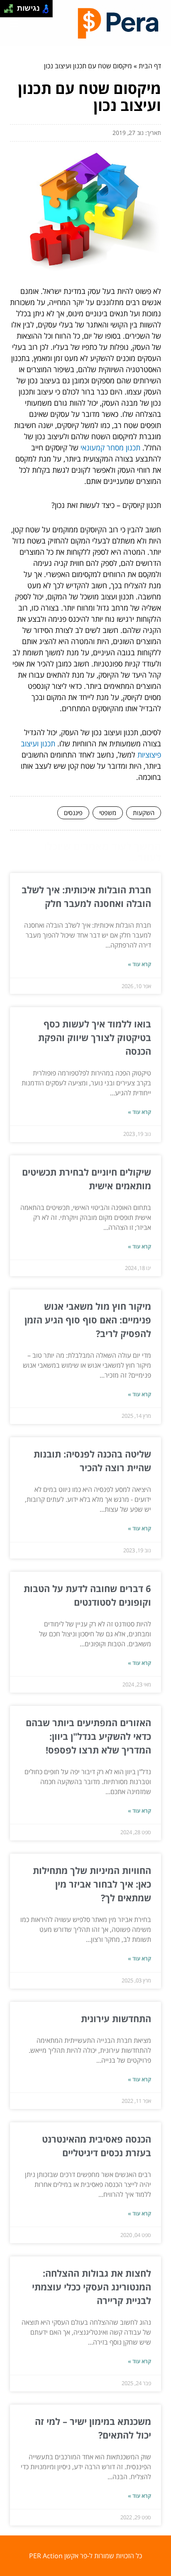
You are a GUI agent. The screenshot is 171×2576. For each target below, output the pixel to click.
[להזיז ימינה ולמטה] (11, 11)
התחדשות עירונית (116, 2018)
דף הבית (150, 66)
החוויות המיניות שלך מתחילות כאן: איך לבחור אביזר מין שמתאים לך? (92, 1884)
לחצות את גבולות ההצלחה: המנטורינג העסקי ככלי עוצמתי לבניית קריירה (92, 2287)
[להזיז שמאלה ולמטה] (6, 11)
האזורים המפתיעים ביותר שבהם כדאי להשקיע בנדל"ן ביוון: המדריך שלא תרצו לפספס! (88, 1736)
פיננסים (73, 813)
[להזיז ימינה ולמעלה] (11, 6)
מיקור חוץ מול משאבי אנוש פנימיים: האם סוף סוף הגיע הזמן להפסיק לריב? (88, 1320)
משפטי (108, 813)
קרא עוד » (139, 964)
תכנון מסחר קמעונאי (110, 447)
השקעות (144, 813)
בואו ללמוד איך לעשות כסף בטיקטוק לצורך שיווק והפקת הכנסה (95, 1037)
